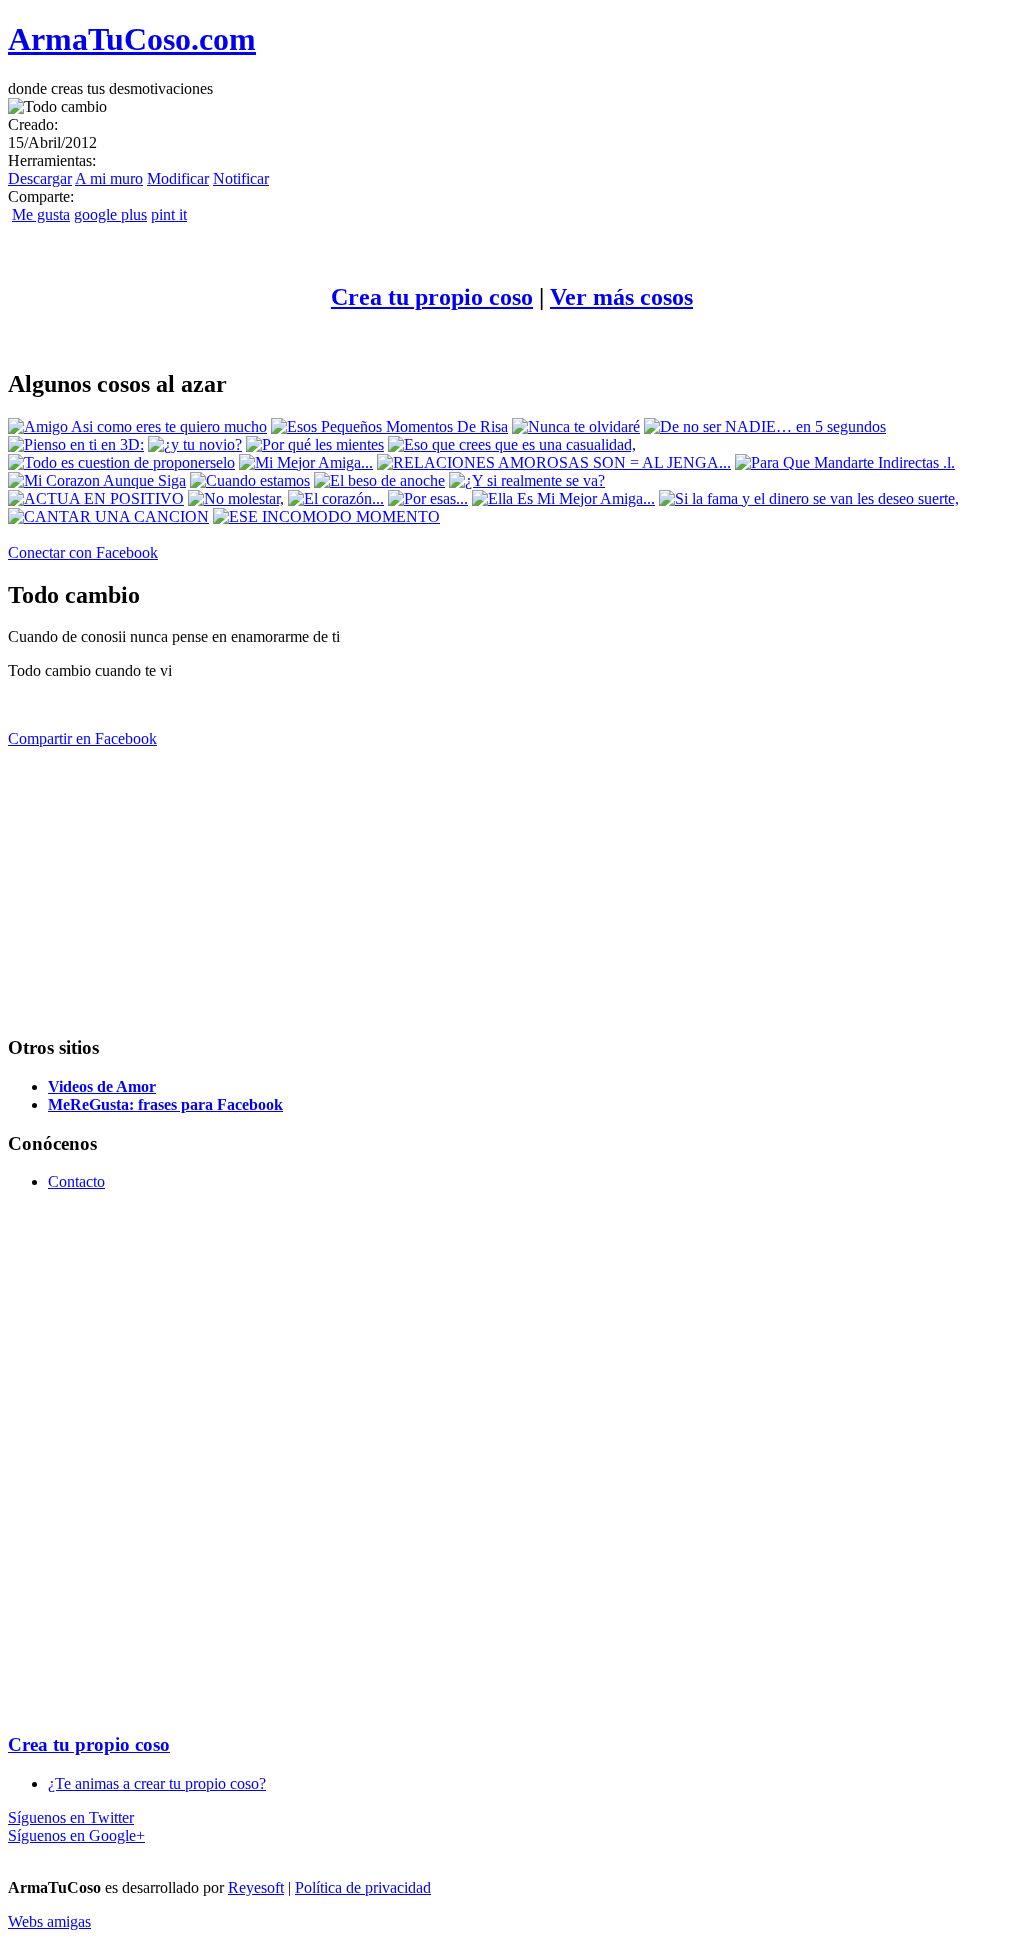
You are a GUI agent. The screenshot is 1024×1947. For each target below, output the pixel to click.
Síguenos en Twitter (71, 1817)
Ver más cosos (621, 297)
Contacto (76, 1181)
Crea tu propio (432, 297)
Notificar (241, 178)
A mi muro (109, 178)
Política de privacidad (363, 1887)
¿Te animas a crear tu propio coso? (157, 1783)
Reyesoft (256, 1887)
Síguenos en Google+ (76, 1835)
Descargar (40, 178)
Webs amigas (49, 1921)
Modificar (178, 178)
